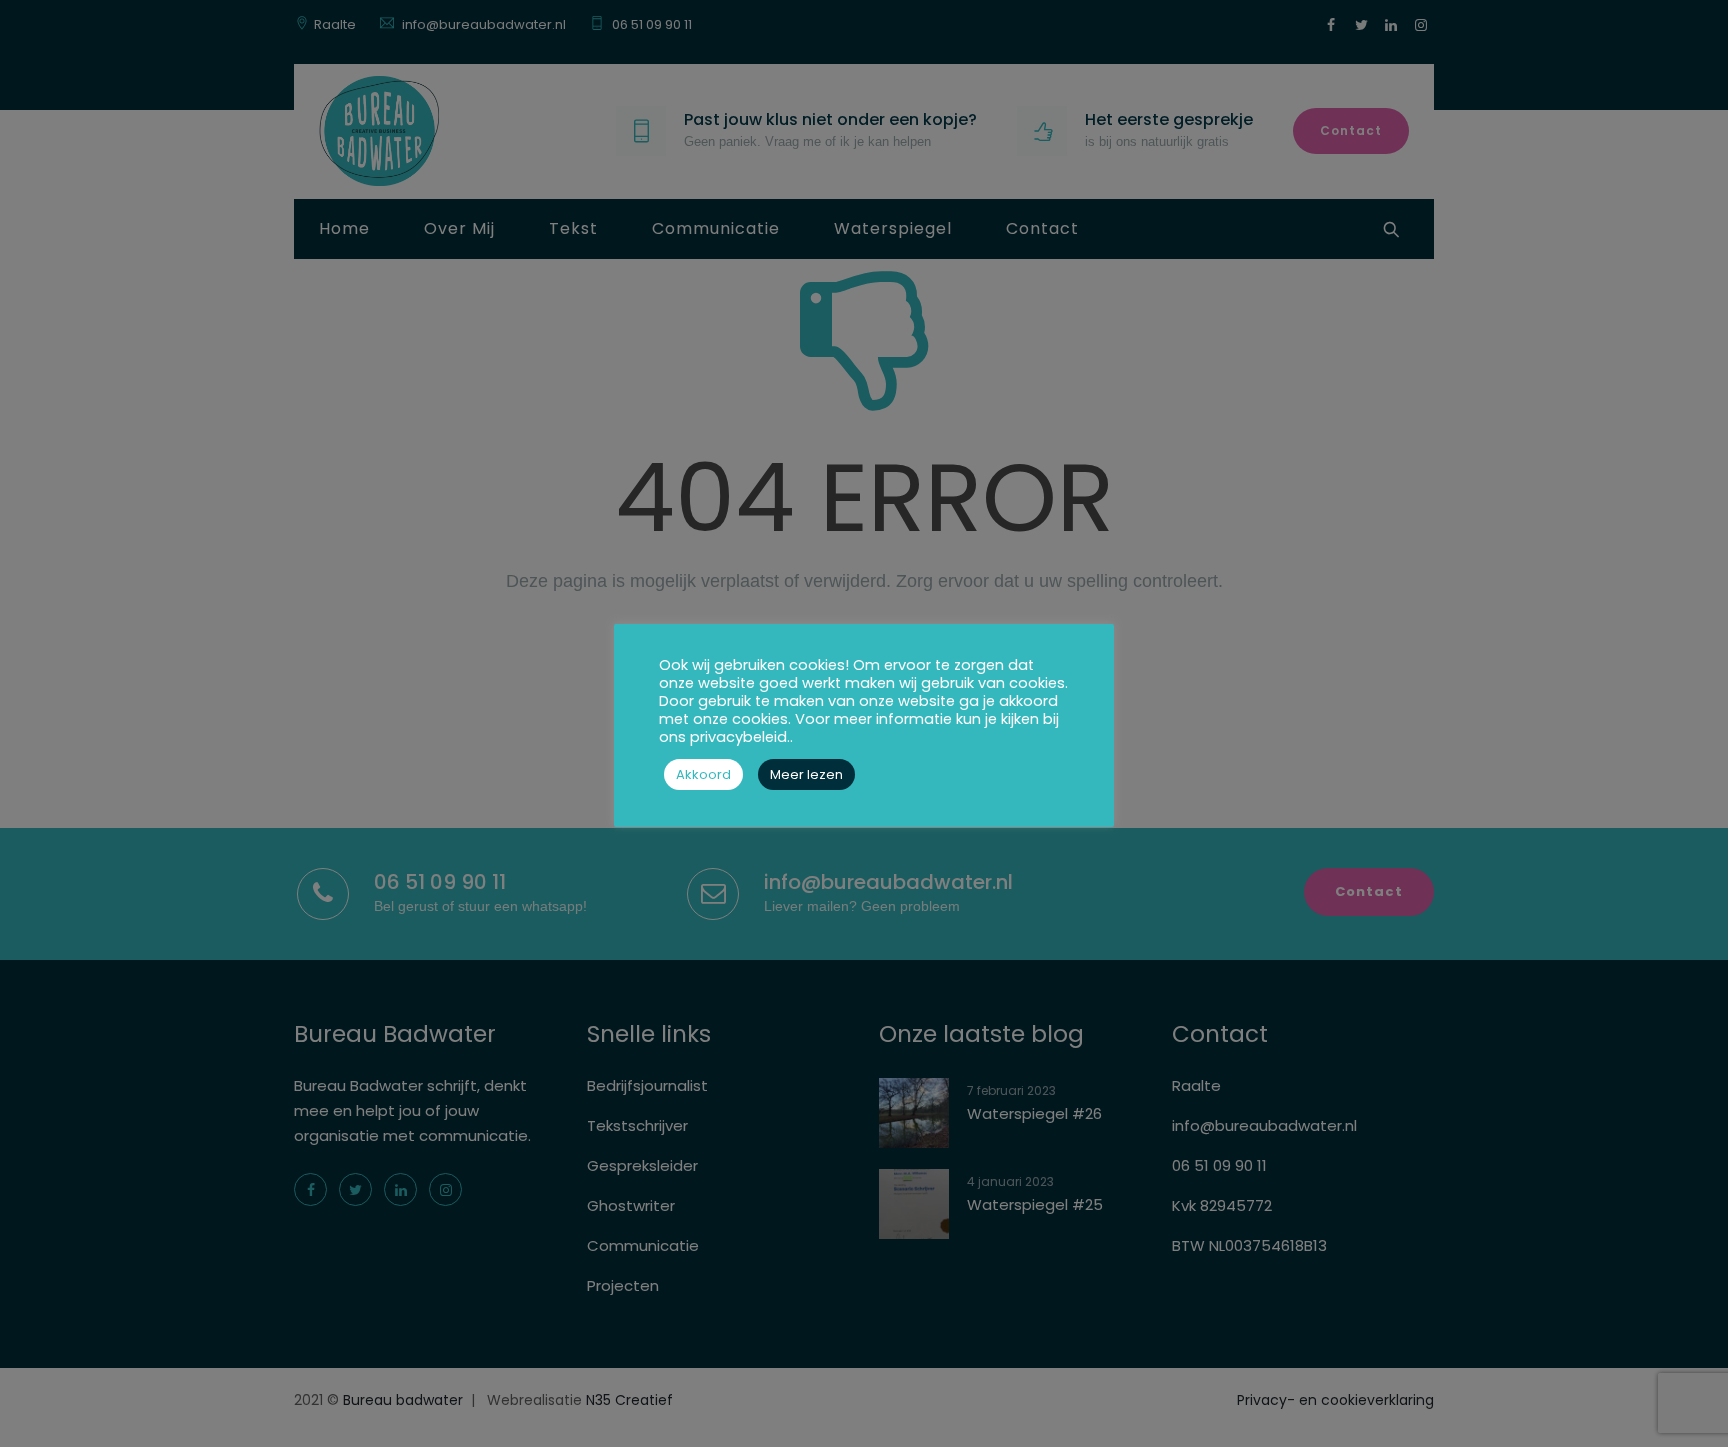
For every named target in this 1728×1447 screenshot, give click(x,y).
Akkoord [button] (703, 774)
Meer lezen (806, 774)
